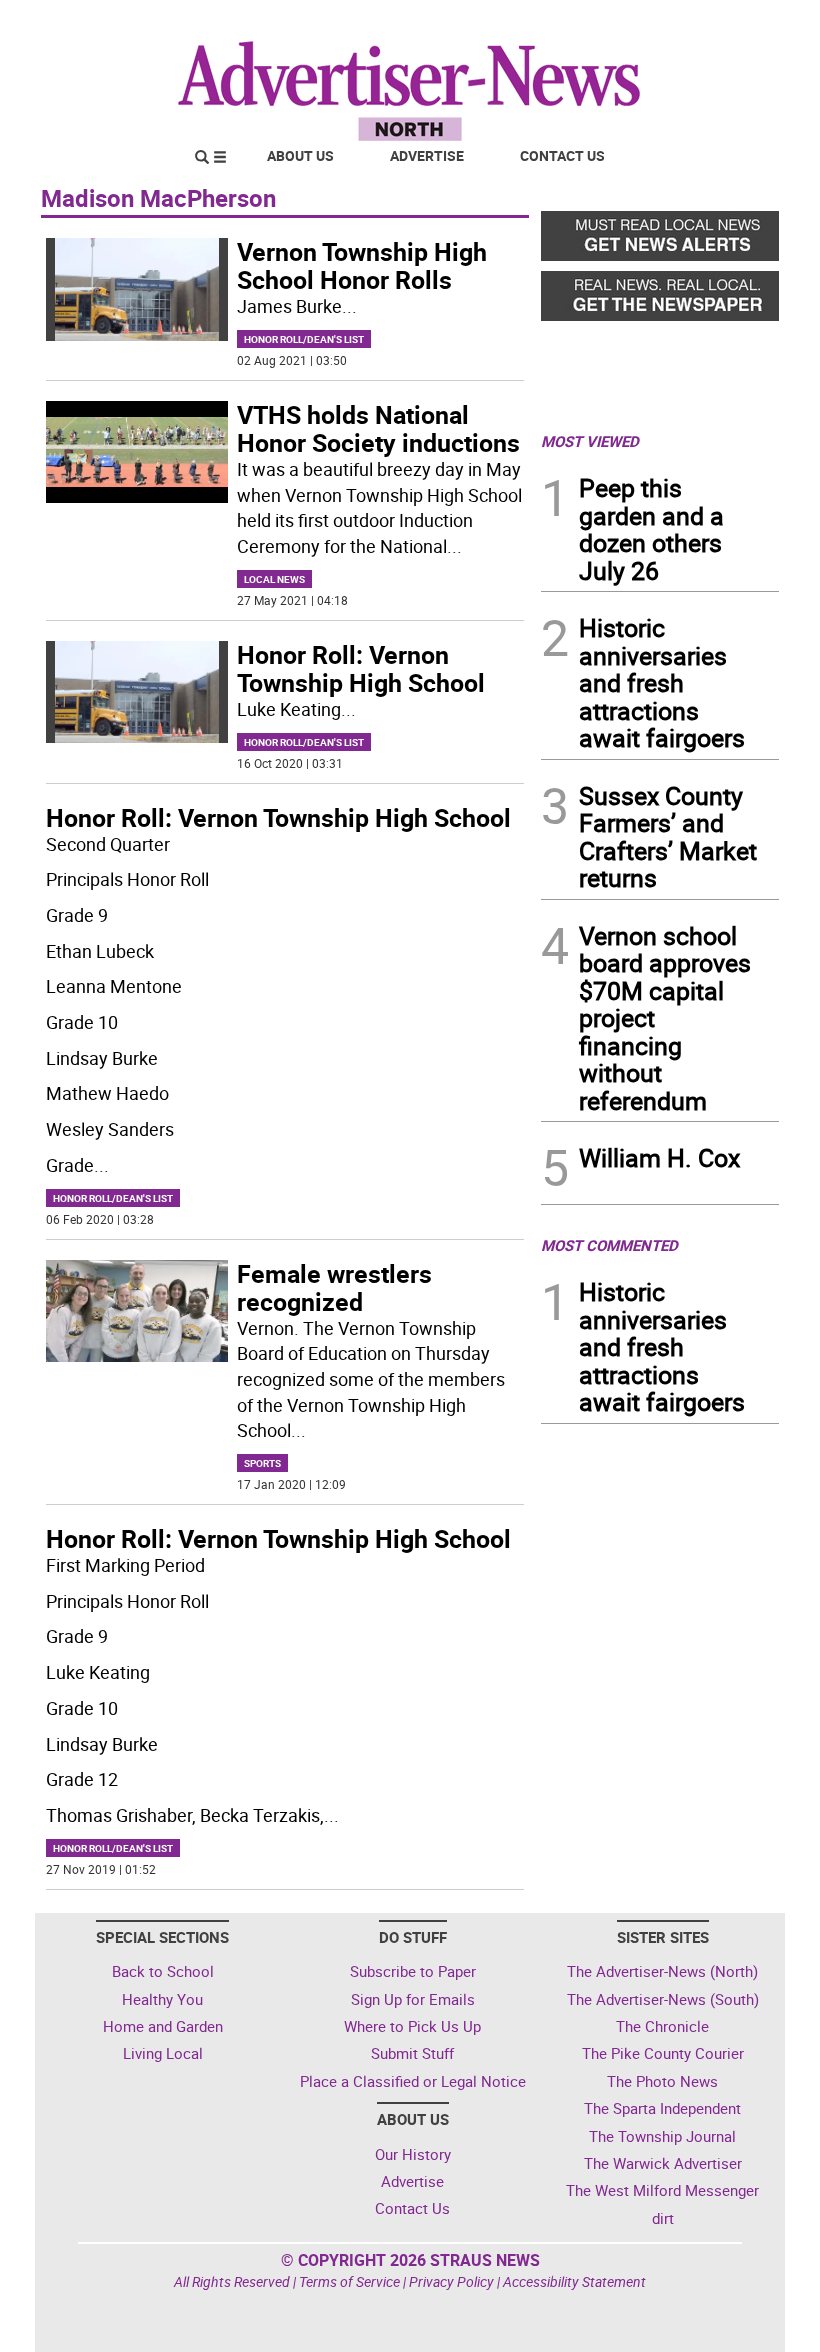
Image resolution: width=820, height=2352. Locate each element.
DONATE (730, 23)
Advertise (427, 155)
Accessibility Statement (574, 2281)
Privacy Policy (451, 2281)
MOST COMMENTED (609, 1245)
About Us (300, 155)
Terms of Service (349, 2281)
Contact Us (562, 155)
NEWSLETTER (618, 23)
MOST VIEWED (590, 441)
